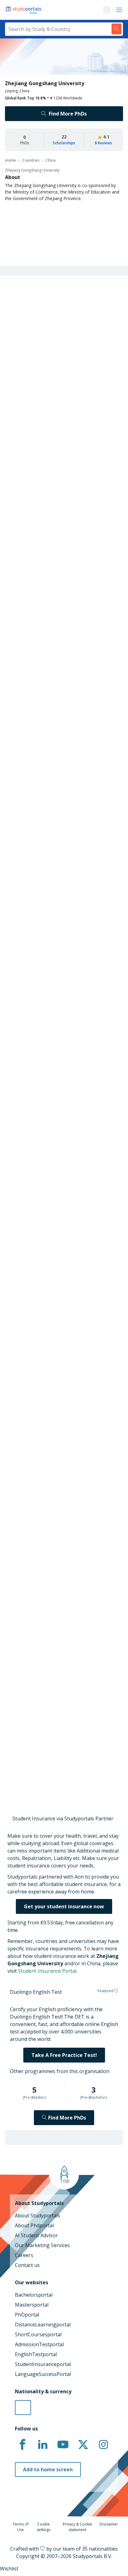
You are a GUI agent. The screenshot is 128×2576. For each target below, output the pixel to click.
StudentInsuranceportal (43, 2364)
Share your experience (57, 1762)
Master (29, 551)
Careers (24, 2255)
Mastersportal (32, 2305)
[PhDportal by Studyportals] (25, 10)
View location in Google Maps (52, 1500)
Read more (15, 922)
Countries (31, 160)
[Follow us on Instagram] (103, 2445)
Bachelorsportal (34, 2295)
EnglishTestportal (36, 2354)
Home (10, 160)
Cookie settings (43, 2527)
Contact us (27, 2265)
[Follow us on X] (83, 2445)
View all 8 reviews (30, 1629)
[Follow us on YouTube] (63, 2445)
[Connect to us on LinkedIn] (43, 2445)
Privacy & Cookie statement (78, 2527)
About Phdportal (34, 2225)
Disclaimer (109, 2524)
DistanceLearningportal (43, 2325)
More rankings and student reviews (46, 1159)
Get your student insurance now (64, 1906)
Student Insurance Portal (47, 1971)
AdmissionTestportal (39, 2344)
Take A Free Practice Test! (64, 2055)
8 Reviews (103, 143)
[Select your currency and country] (23, 2408)
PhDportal (27, 2315)
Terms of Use (21, 2527)
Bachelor (55, 551)
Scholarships (64, 143)
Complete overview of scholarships (58, 716)
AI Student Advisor (36, 2235)
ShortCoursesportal (38, 2334)
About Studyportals (38, 2216)
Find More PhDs (68, 114)
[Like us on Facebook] (22, 2445)
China (51, 160)
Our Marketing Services (42, 2245)
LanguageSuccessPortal (43, 2374)
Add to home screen (48, 2469)
